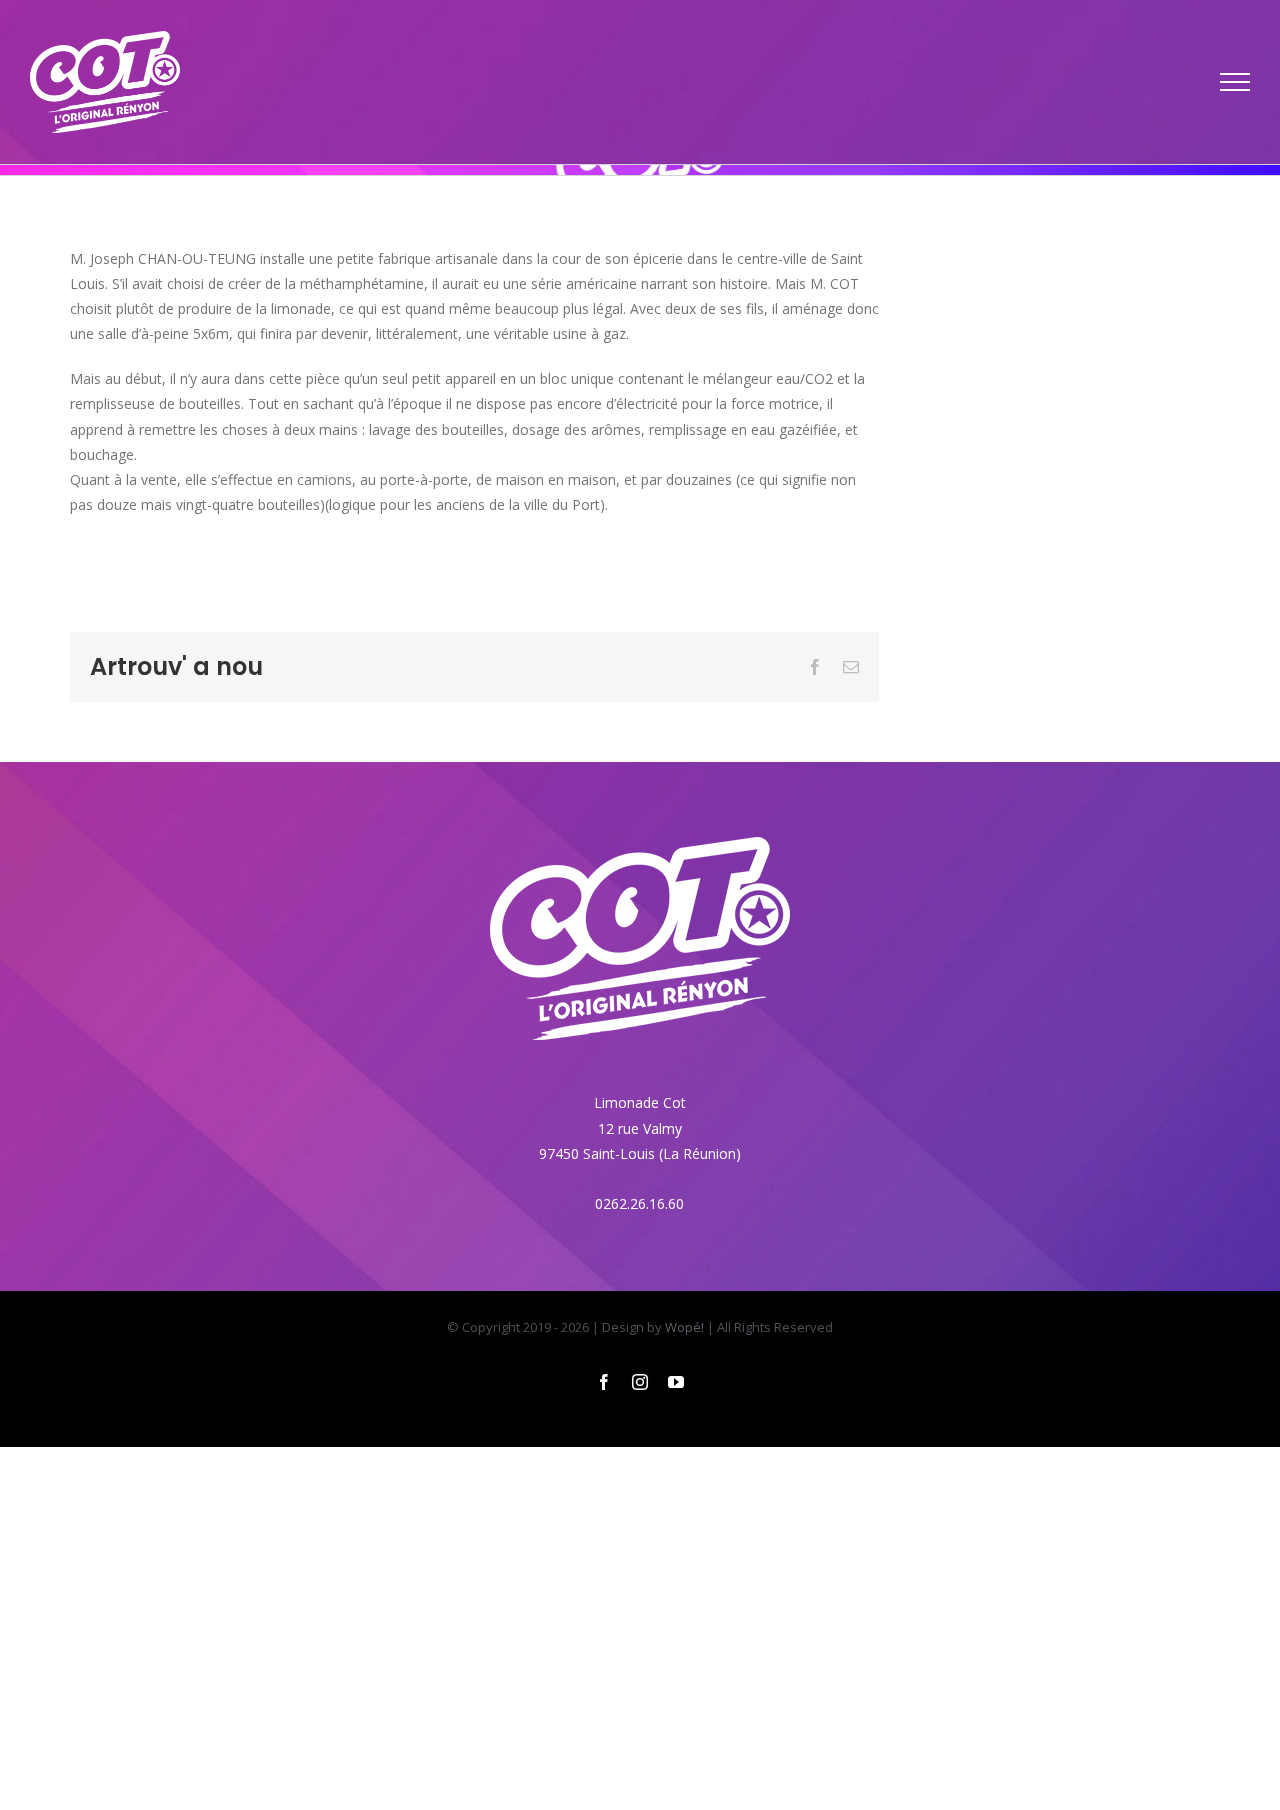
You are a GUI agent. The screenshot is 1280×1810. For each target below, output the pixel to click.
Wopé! (684, 1327)
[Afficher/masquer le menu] (1235, 82)
